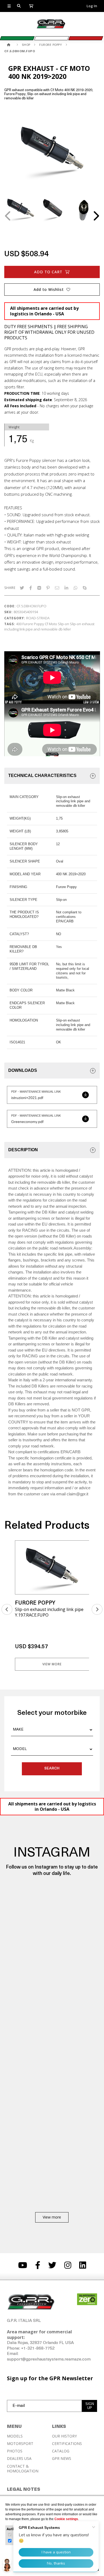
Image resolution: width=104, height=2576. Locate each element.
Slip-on (63, 624)
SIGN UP (90, 2406)
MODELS (15, 2436)
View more (52, 1664)
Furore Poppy (33, 624)
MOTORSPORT (20, 2444)
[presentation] (8, 216)
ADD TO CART (48, 272)
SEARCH (52, 1769)
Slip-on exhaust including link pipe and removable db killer (49, 626)
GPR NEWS (62, 2459)
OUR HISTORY (64, 2436)
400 (19, 624)
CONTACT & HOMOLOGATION (23, 2469)
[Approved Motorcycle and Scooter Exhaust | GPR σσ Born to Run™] (51, 28)
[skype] (85, 588)
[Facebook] (31, 588)
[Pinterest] (48, 588)
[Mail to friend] (57, 588)
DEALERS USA (19, 2459)
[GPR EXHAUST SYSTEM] (9, 45)
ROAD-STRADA (38, 618)
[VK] (39, 588)
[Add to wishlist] (82, 1548)
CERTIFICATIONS (67, 2444)
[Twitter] (22, 588)
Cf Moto (51, 624)
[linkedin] (66, 588)
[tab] (52, 776)
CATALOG (61, 2451)
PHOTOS (15, 2451)
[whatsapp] (75, 588)
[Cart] (31, 6)
